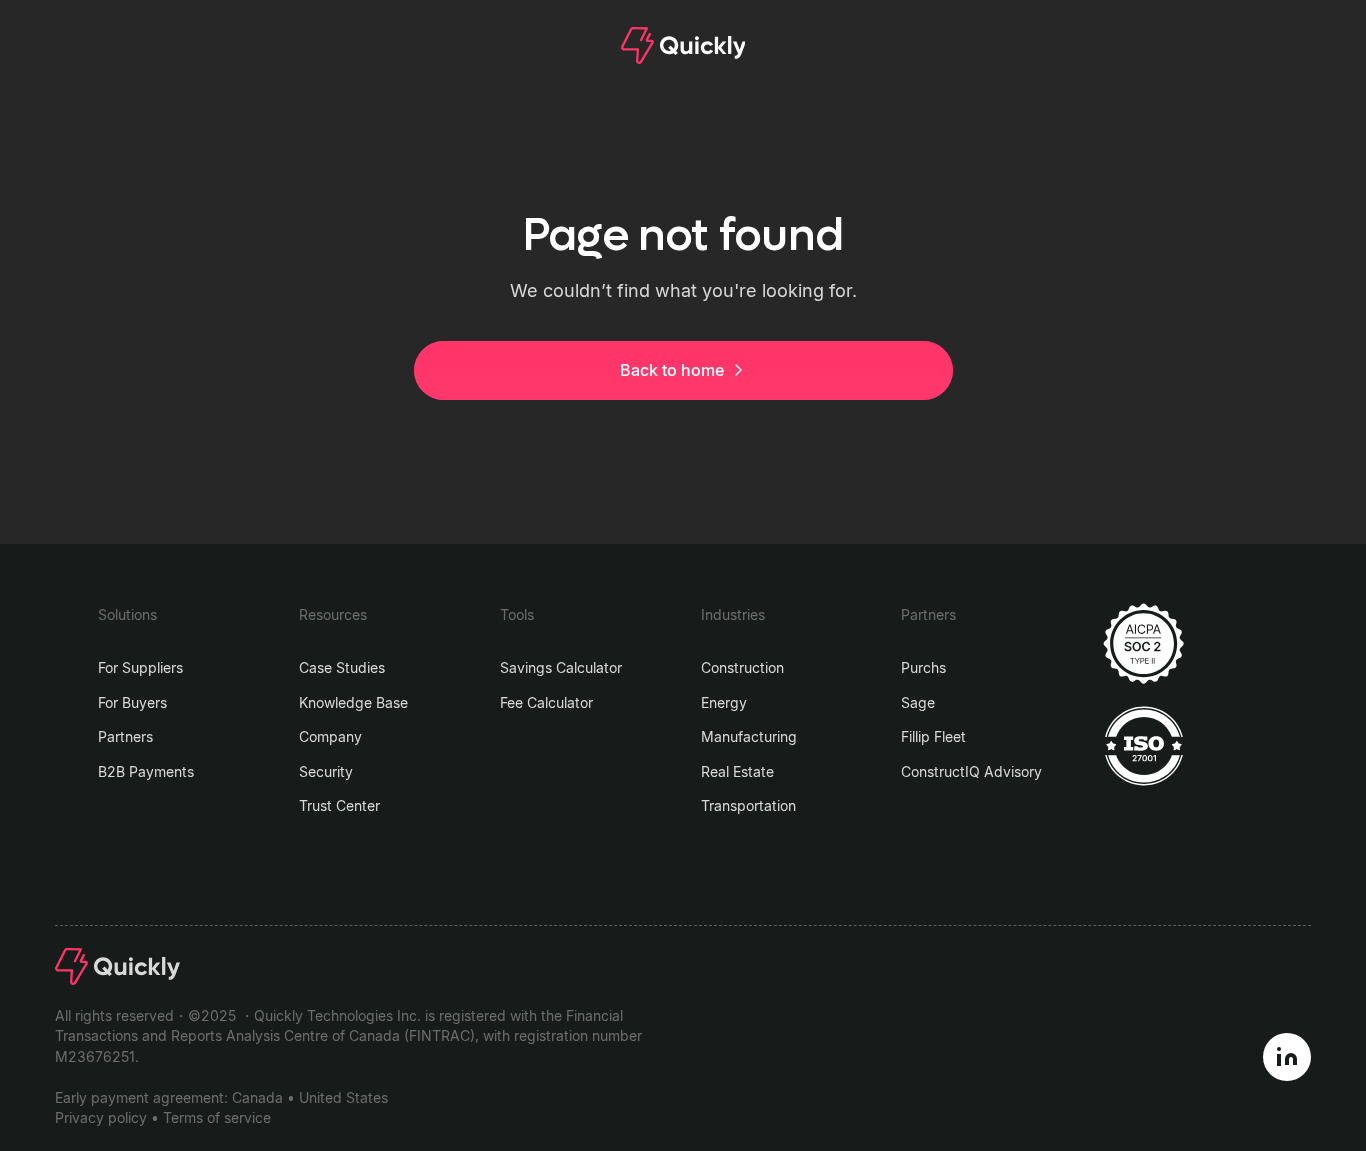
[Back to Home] (683, 45)
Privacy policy (101, 1118)
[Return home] (117, 966)
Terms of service (217, 1118)
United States (343, 1098)
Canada (257, 1098)
